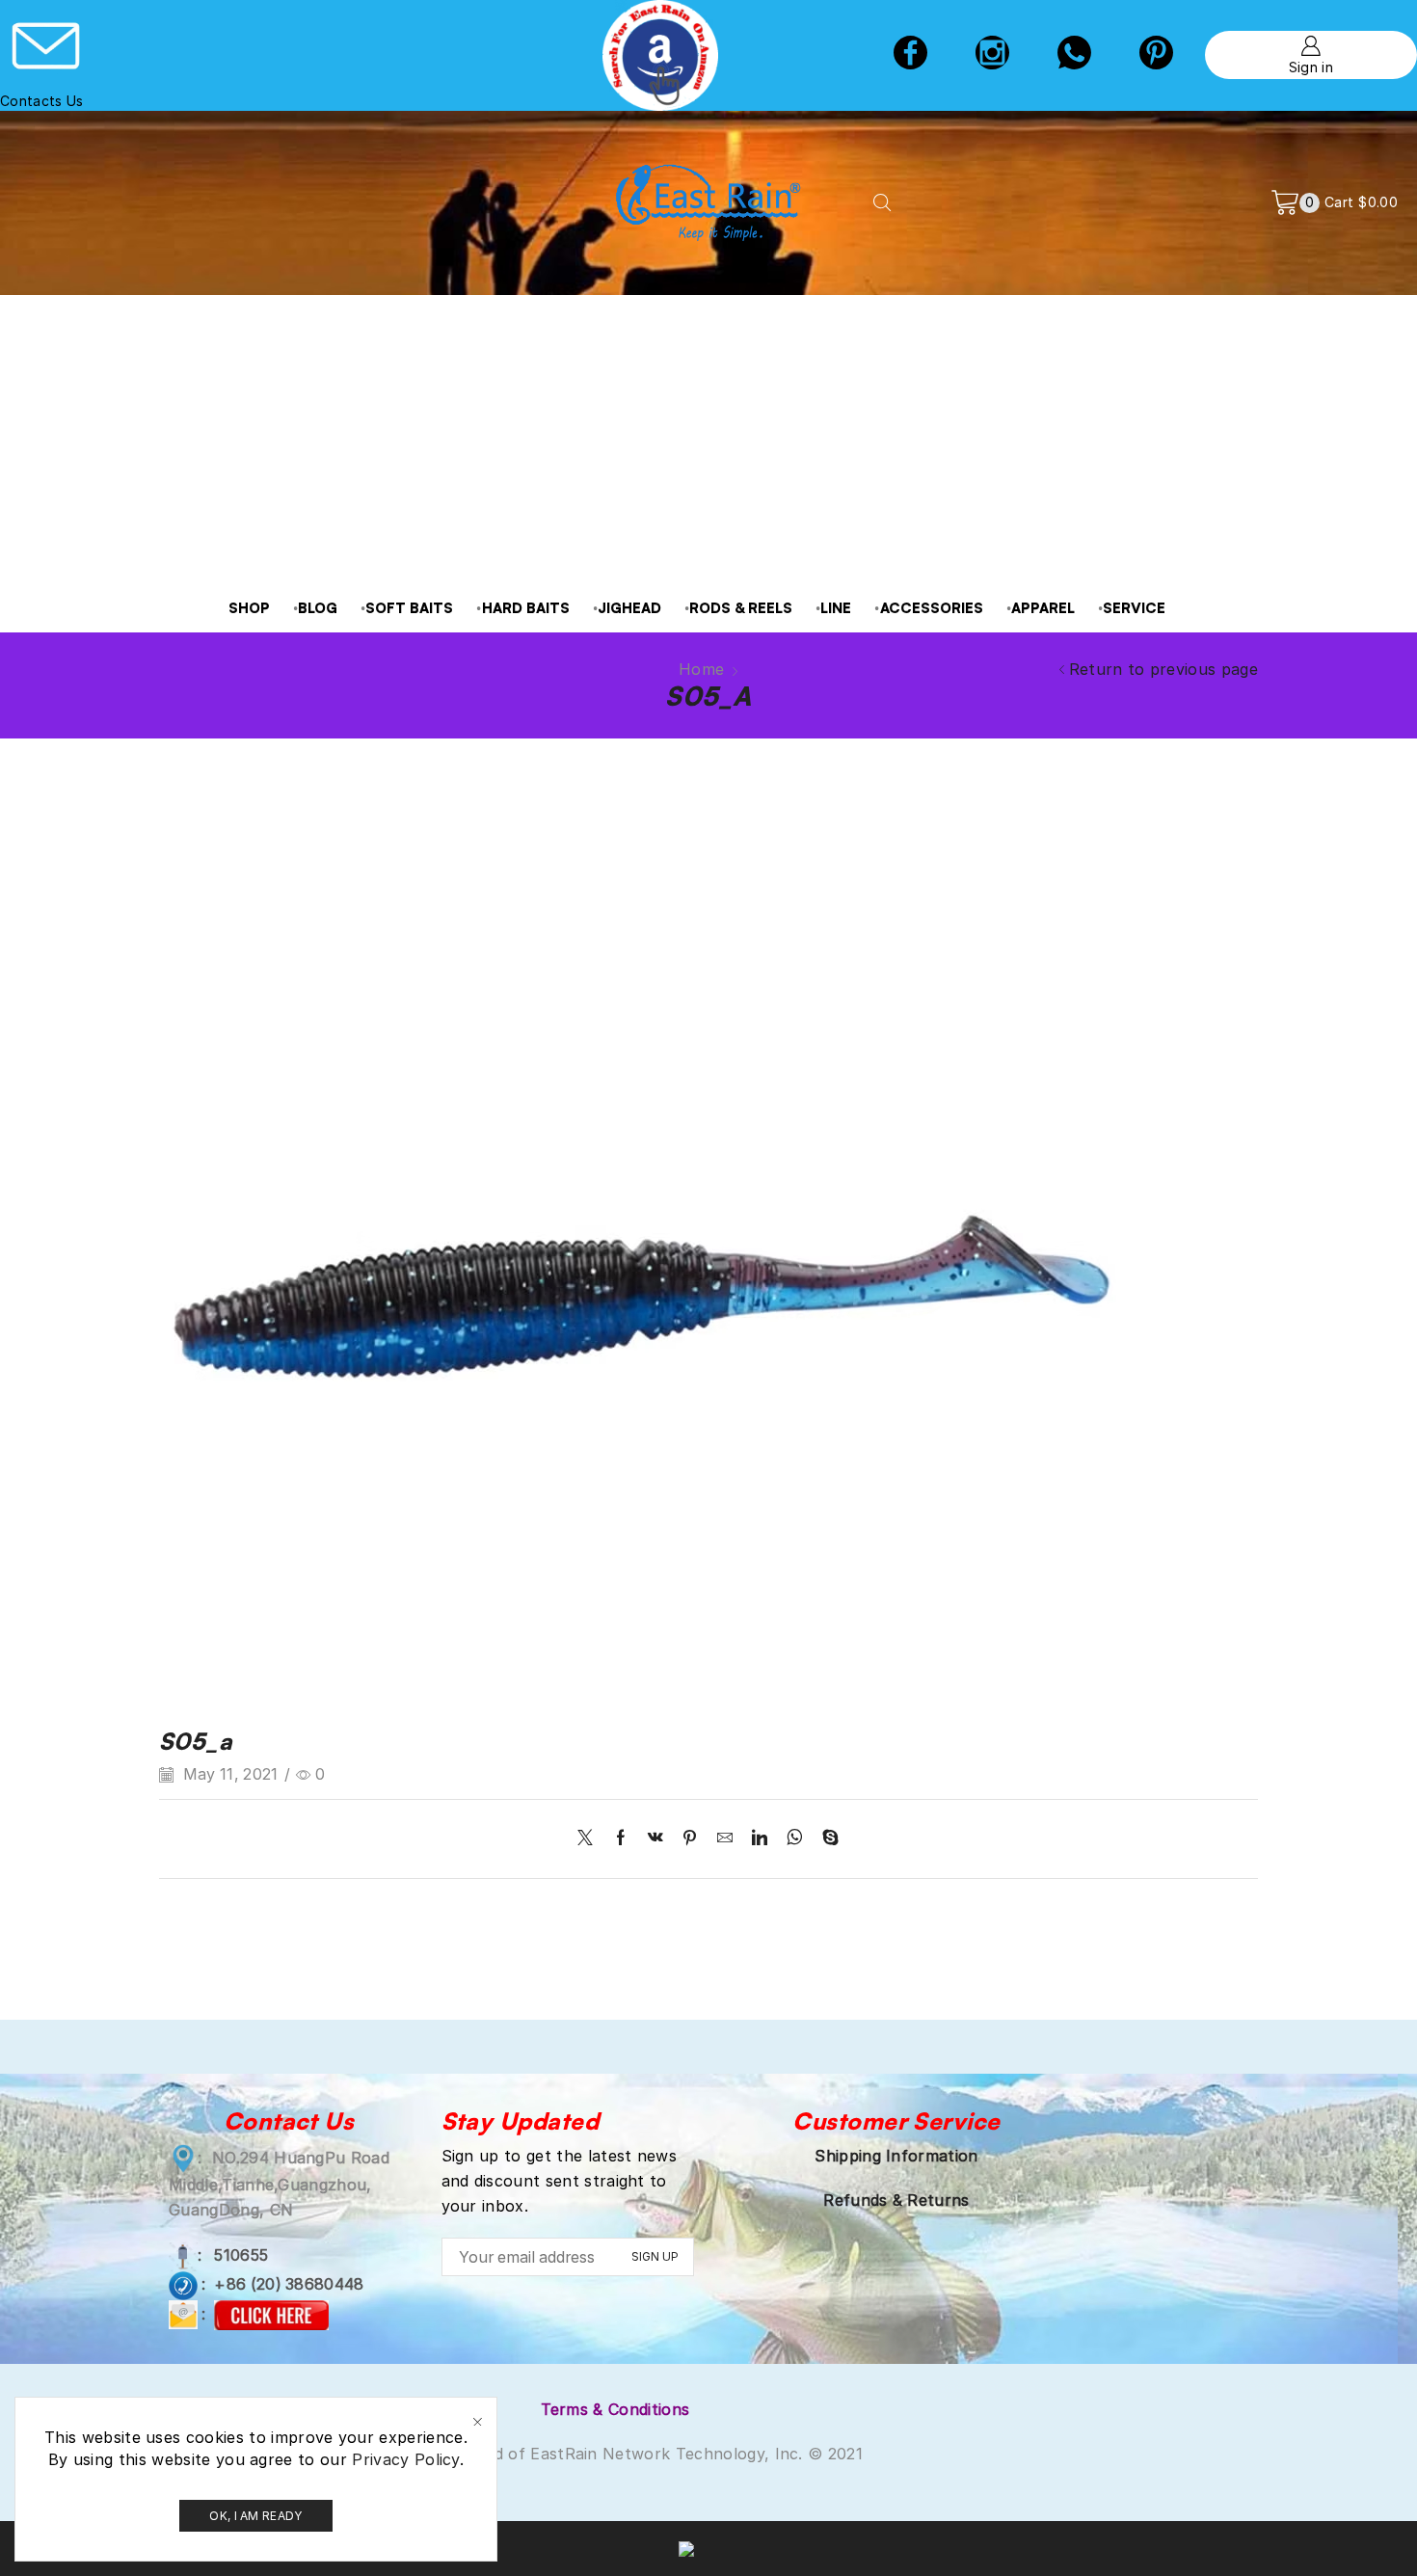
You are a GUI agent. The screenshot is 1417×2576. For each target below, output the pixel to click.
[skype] (826, 1839)
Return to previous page (1163, 669)
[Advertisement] (708, 440)
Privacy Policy (405, 2459)
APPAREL (1043, 608)
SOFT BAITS (409, 608)
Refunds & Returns (896, 2200)
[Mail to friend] (725, 1839)
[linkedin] (760, 1839)
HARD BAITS (526, 608)
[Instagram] (992, 55)
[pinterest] (1156, 55)
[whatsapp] (795, 1839)
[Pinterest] (690, 1839)
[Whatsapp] (1074, 55)
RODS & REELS (741, 608)
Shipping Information (896, 2156)
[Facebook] (910, 55)
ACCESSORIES (932, 608)
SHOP (249, 608)
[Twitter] (590, 1839)
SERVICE (1134, 608)
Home (701, 669)
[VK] (655, 1839)
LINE (836, 608)
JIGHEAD (629, 608)
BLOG (318, 608)
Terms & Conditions (615, 2409)
